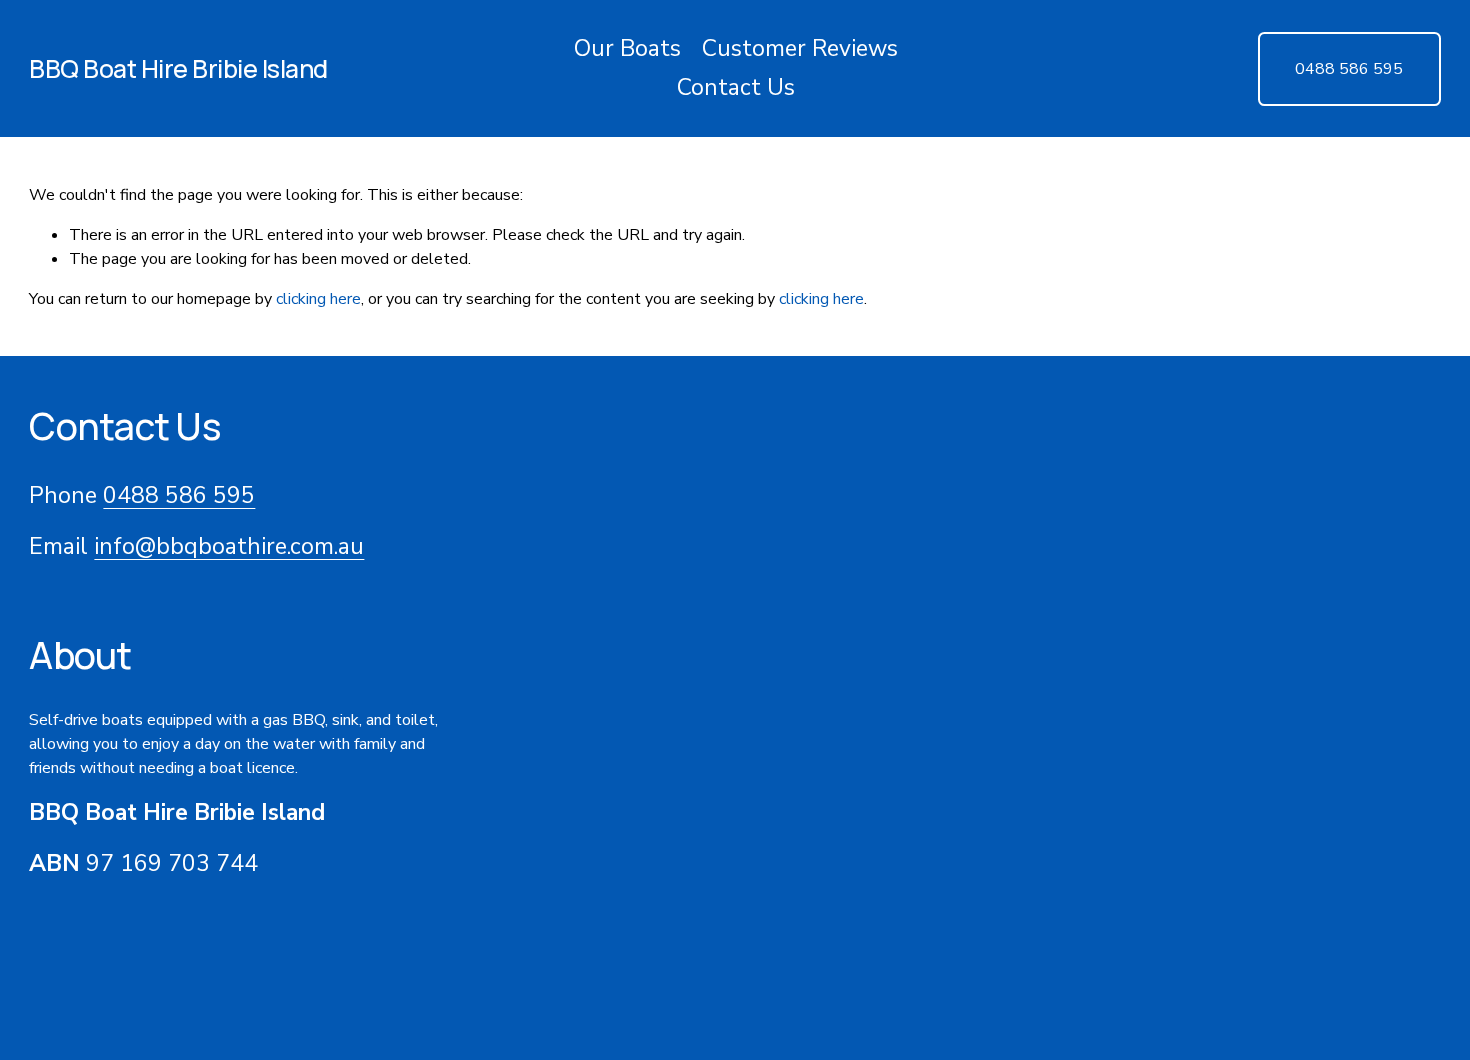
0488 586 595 (1349, 69)
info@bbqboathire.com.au (229, 546)
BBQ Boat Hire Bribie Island (178, 68)
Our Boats (627, 48)
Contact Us (736, 87)
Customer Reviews (800, 48)
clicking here (318, 299)
